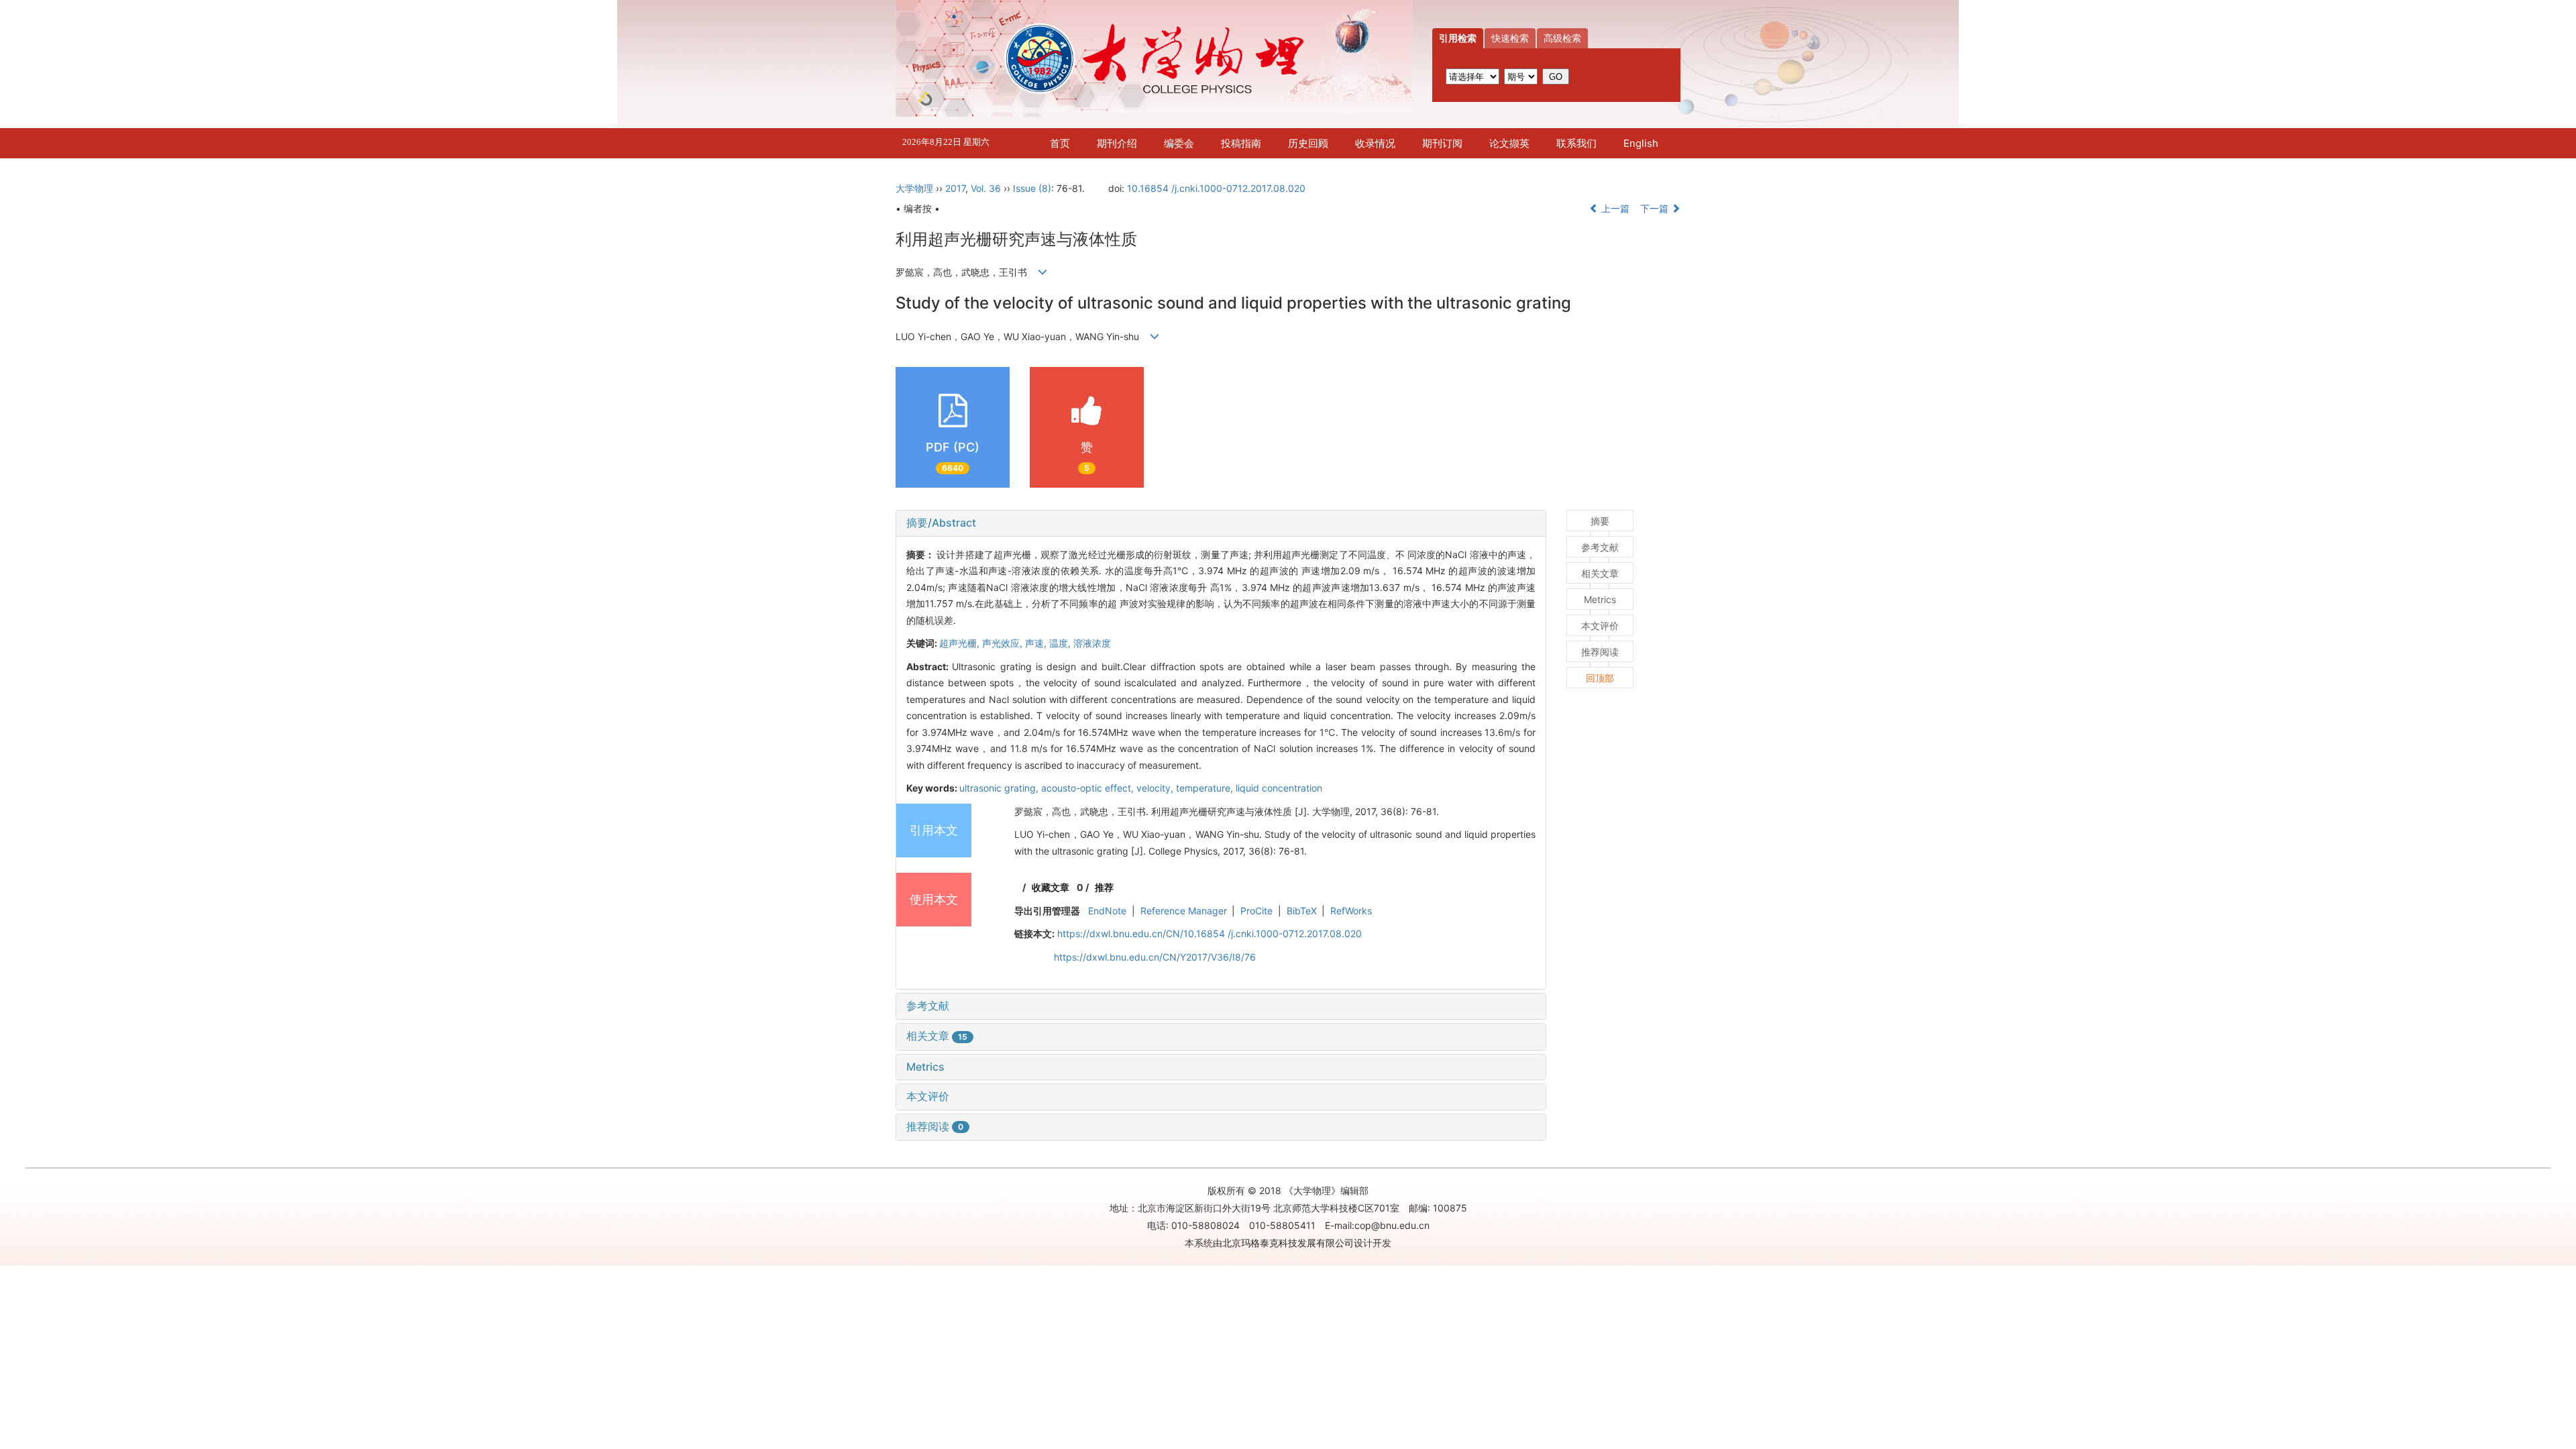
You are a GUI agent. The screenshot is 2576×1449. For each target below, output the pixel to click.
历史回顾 (1308, 143)
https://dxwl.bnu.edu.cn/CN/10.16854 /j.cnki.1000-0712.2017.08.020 (1210, 933)
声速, (1037, 643)
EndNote (1107, 911)
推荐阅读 (935, 1126)
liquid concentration (1279, 788)
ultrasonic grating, (1000, 788)
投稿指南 (1241, 143)
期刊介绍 (1117, 143)
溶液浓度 (1092, 643)
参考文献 (928, 1006)
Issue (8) (1032, 188)
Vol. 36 (986, 188)
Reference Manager (1184, 911)
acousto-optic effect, (1089, 788)
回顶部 (1600, 678)
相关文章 (937, 1036)
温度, (1061, 643)
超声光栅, (961, 643)
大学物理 (914, 188)
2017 (955, 188)
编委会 (1179, 143)
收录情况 (1375, 143)
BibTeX (1302, 911)
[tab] (1221, 523)
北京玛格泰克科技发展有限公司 (1288, 1243)
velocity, (1156, 788)
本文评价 (928, 1096)
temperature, (1206, 788)
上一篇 (1614, 208)
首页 (1060, 143)
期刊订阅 (1442, 143)
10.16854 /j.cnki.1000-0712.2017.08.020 (1216, 188)
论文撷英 (1509, 143)
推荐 (1104, 887)
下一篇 (1656, 208)
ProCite (1256, 911)
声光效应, (1004, 643)
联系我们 (1576, 143)
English (1641, 143)
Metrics (925, 1067)
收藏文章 (1051, 887)
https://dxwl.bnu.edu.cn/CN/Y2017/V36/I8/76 (1155, 957)
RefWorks (1351, 911)
